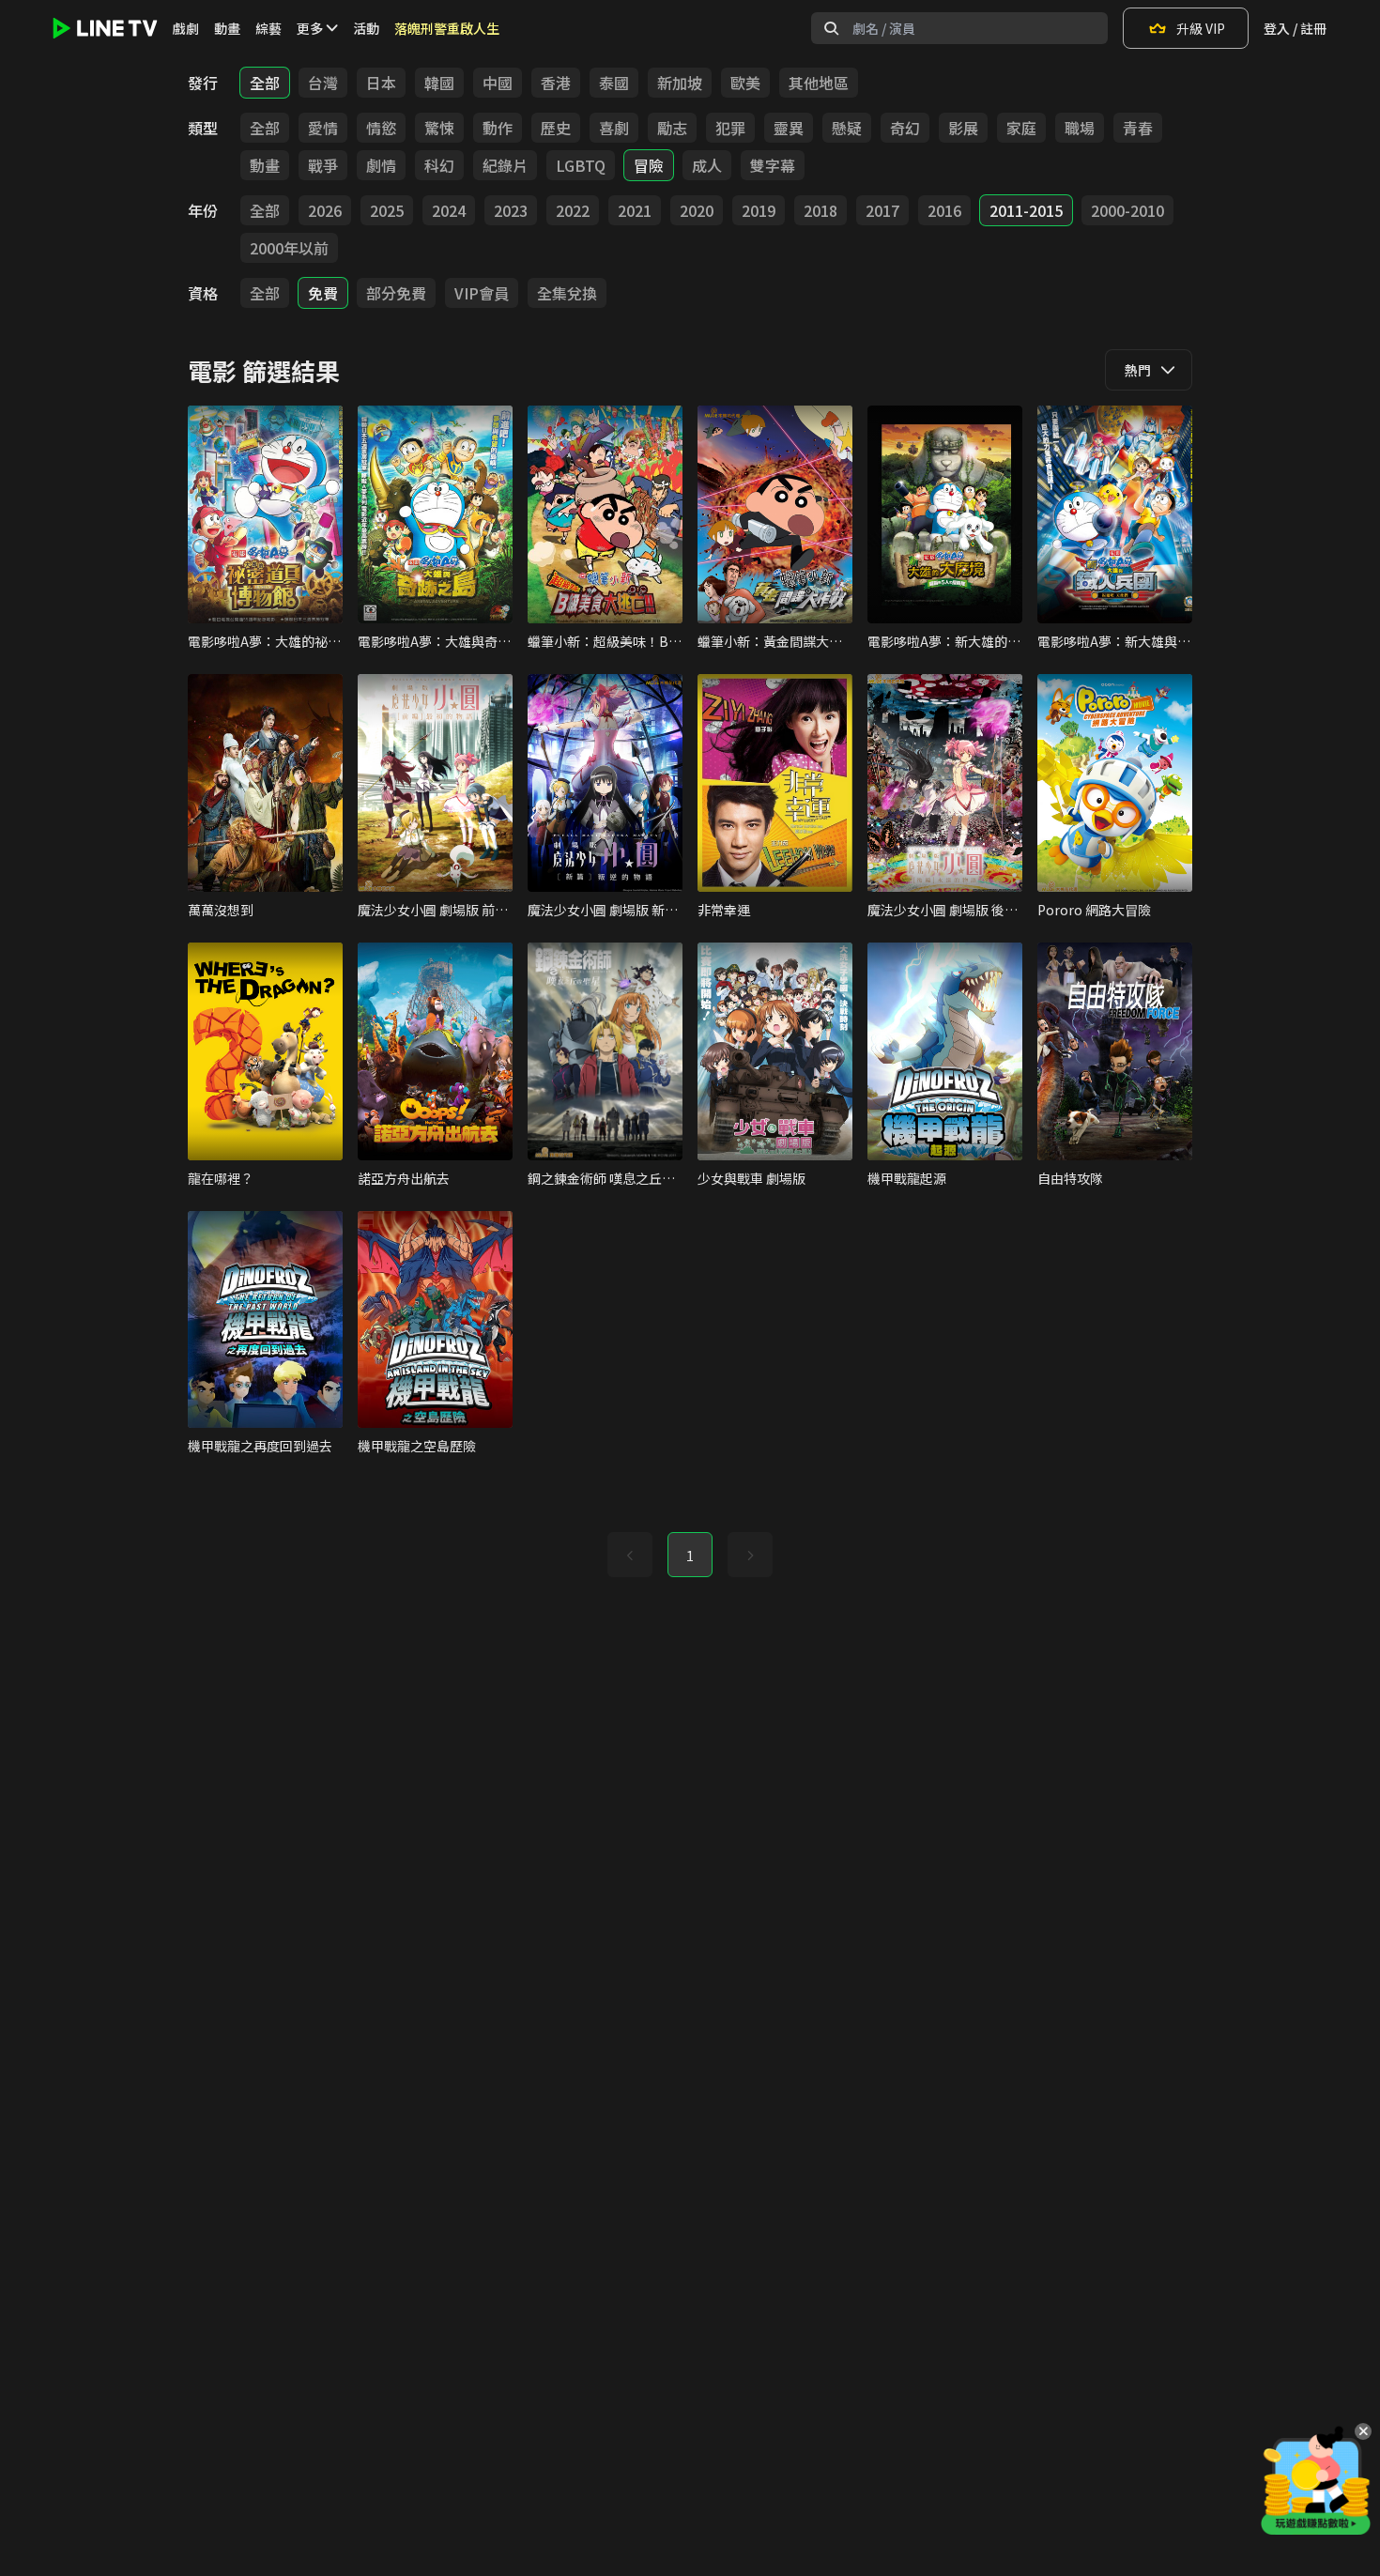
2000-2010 (1127, 210)
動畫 (227, 28)
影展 (963, 128)
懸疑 (847, 128)
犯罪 (730, 128)
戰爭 (323, 165)
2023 (511, 210)
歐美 (745, 83)
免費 (323, 293)
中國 (498, 83)
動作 (498, 128)
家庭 (1021, 128)
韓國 (439, 83)
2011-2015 (1026, 210)
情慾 (381, 128)
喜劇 (614, 128)
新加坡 (680, 83)
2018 (820, 210)
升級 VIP (1201, 28)
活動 (366, 28)
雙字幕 (773, 165)
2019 (759, 210)
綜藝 (268, 28)
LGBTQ (581, 165)
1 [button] (690, 1556)
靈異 (789, 128)
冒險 (649, 165)
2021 (635, 210)
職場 (1080, 128)
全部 (265, 83)
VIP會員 (482, 293)
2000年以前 (289, 248)
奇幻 (905, 128)
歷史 (556, 128)
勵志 (672, 128)
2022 (573, 210)
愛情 (323, 128)
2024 (449, 210)
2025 (387, 210)
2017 (882, 210)
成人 (707, 165)
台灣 (323, 83)
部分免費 (396, 293)
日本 (381, 83)
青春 (1138, 128)
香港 (556, 83)
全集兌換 (567, 293)
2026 (325, 210)
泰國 (614, 83)
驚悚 (439, 128)
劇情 (381, 165)
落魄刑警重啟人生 (447, 28)
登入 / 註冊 (1295, 28)
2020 (697, 210)
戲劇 (186, 28)
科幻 (439, 165)
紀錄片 (505, 165)
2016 (944, 210)
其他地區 (819, 83)
